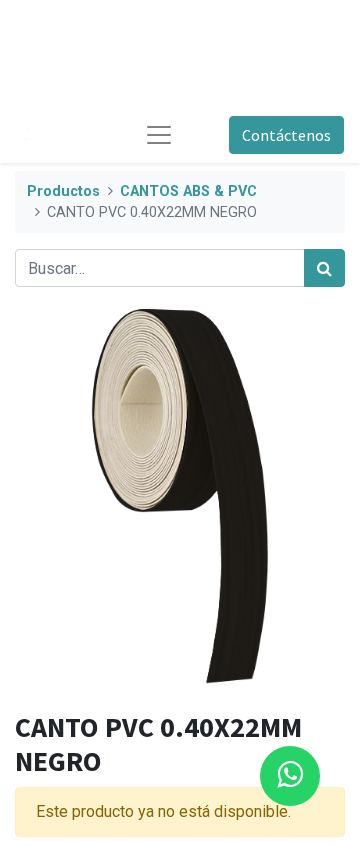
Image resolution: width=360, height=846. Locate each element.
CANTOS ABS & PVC (188, 191)
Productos (63, 191)
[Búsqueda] (324, 268)
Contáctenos (286, 135)
